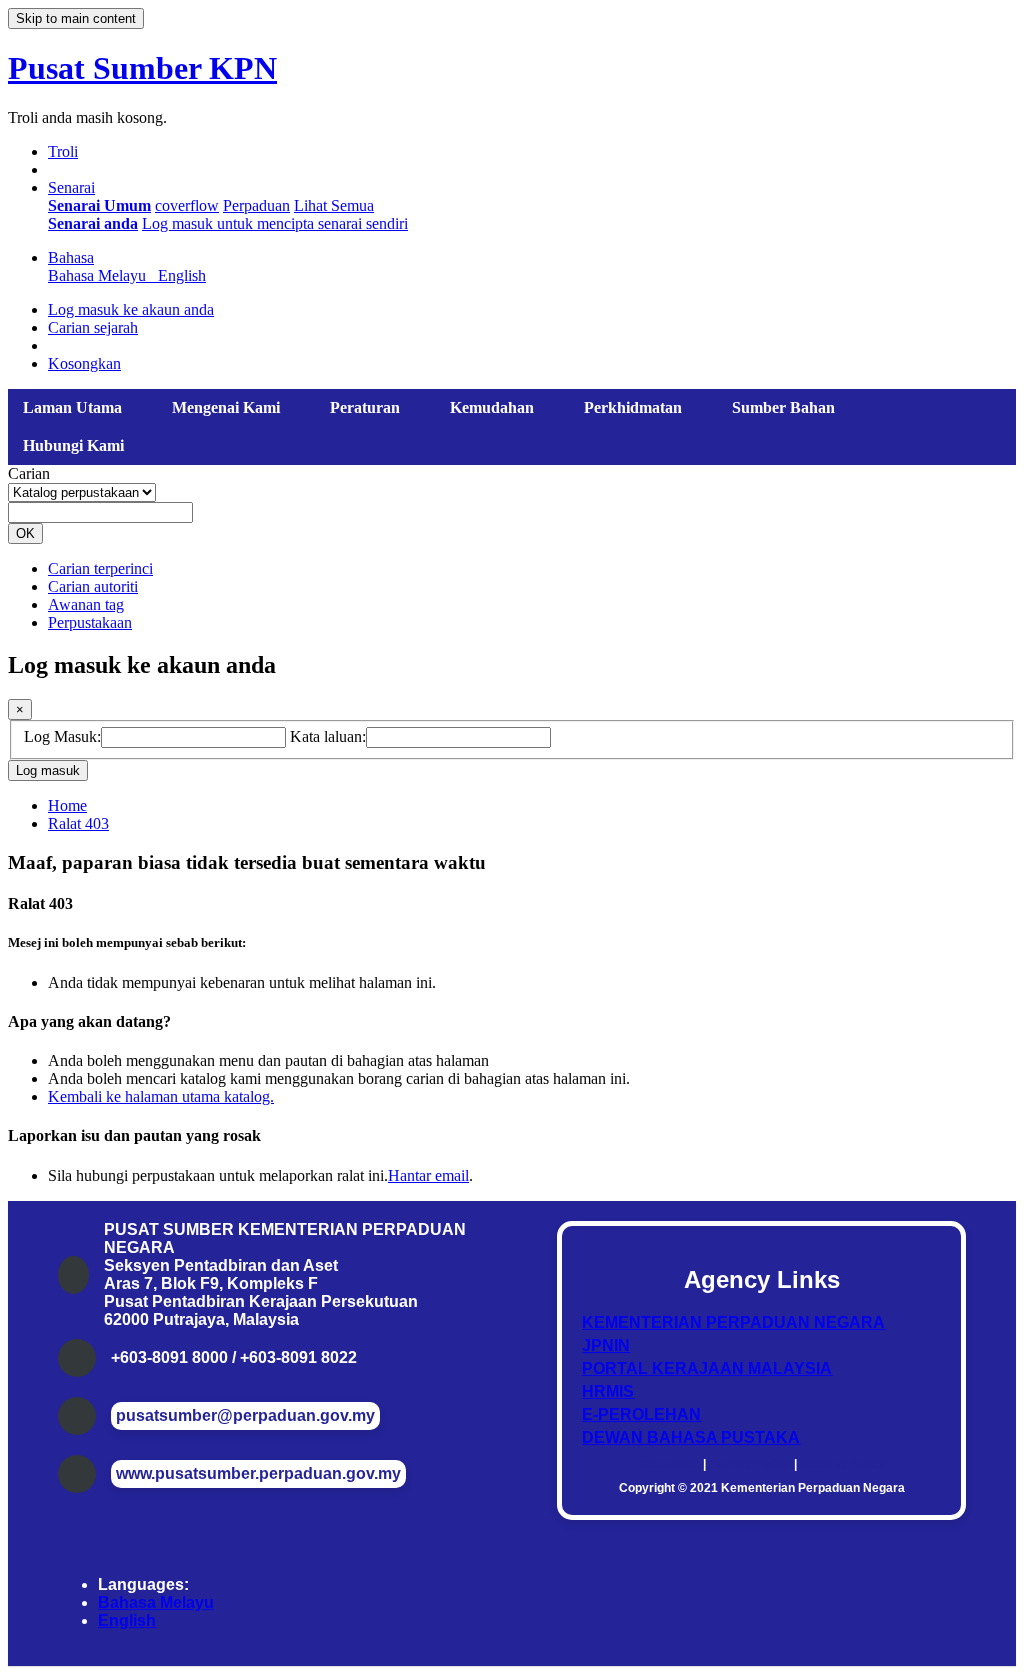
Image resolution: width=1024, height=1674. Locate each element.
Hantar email (428, 1175)
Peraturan (365, 407)
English (127, 1620)
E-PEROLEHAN (641, 1414)
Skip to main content (76, 18)
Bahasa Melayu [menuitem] (101, 275)
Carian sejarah (93, 327)
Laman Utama (72, 407)
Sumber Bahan (783, 407)
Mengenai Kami (226, 407)
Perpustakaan (90, 622)
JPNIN (606, 1345)
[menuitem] (99, 205)
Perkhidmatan (633, 407)
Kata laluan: (328, 736)
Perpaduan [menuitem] (256, 205)
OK (25, 533)
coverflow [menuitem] (187, 205)
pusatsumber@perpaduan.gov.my (245, 1415)
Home (67, 805)
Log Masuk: (62, 736)
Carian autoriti (93, 586)
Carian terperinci (100, 568)
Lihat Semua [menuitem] (334, 205)
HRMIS (608, 1391)
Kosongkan (84, 363)
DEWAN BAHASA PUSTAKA (691, 1437)
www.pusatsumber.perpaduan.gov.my (258, 1473)
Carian (29, 473)
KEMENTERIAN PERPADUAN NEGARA (733, 1322)
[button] (63, 151)
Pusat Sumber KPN (142, 68)
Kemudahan (492, 407)
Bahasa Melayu (156, 1602)
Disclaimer (669, 1464)
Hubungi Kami (73, 445)
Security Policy (843, 1464)
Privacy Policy (750, 1464)
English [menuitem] (182, 275)
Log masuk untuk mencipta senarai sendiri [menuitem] (275, 223)
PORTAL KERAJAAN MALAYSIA (707, 1368)
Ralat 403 (78, 823)
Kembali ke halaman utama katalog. (161, 1096)
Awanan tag (86, 604)
